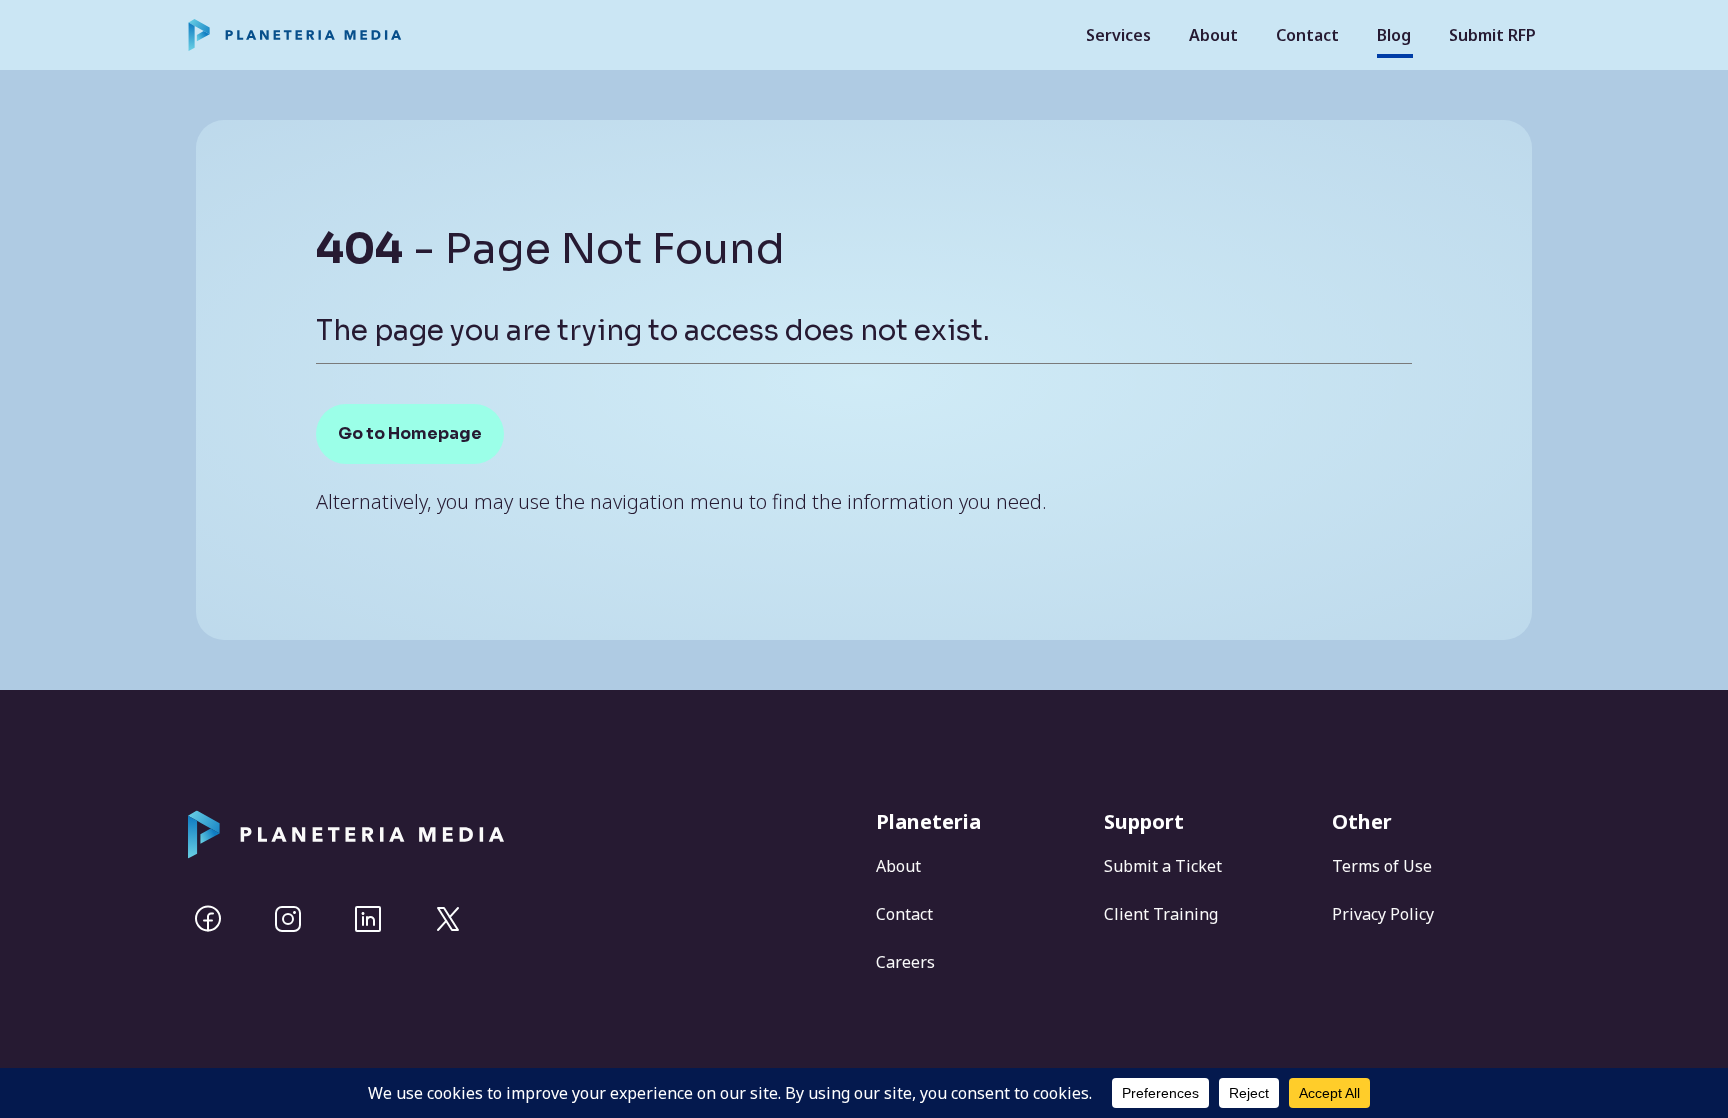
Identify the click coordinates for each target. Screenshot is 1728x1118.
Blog (1394, 35)
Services (1118, 35)
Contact (1307, 35)
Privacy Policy (1383, 914)
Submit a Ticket (1163, 866)
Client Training (1161, 914)
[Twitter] (448, 919)
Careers (905, 962)
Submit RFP (1492, 35)
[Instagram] (288, 919)
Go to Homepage (410, 433)
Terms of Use (1382, 866)
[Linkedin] (368, 919)
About (1213, 35)
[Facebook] (208, 919)
